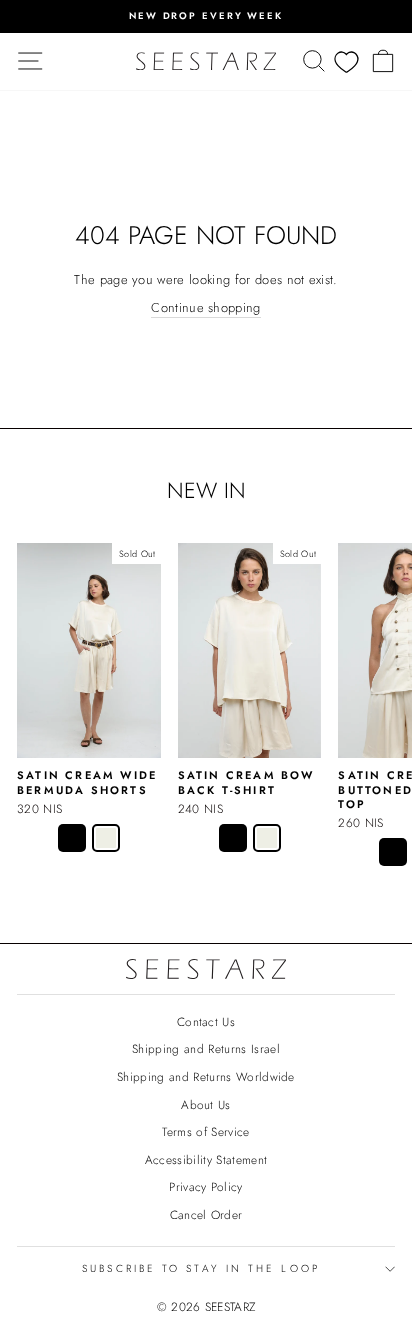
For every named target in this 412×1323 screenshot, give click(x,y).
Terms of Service (205, 1131)
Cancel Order (206, 1214)
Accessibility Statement (206, 1159)
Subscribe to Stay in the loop (201, 1268)
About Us (206, 1104)
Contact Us (206, 1021)
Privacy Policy (206, 1186)
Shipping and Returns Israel (206, 1048)
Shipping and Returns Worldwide (206, 1076)
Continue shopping (205, 308)
